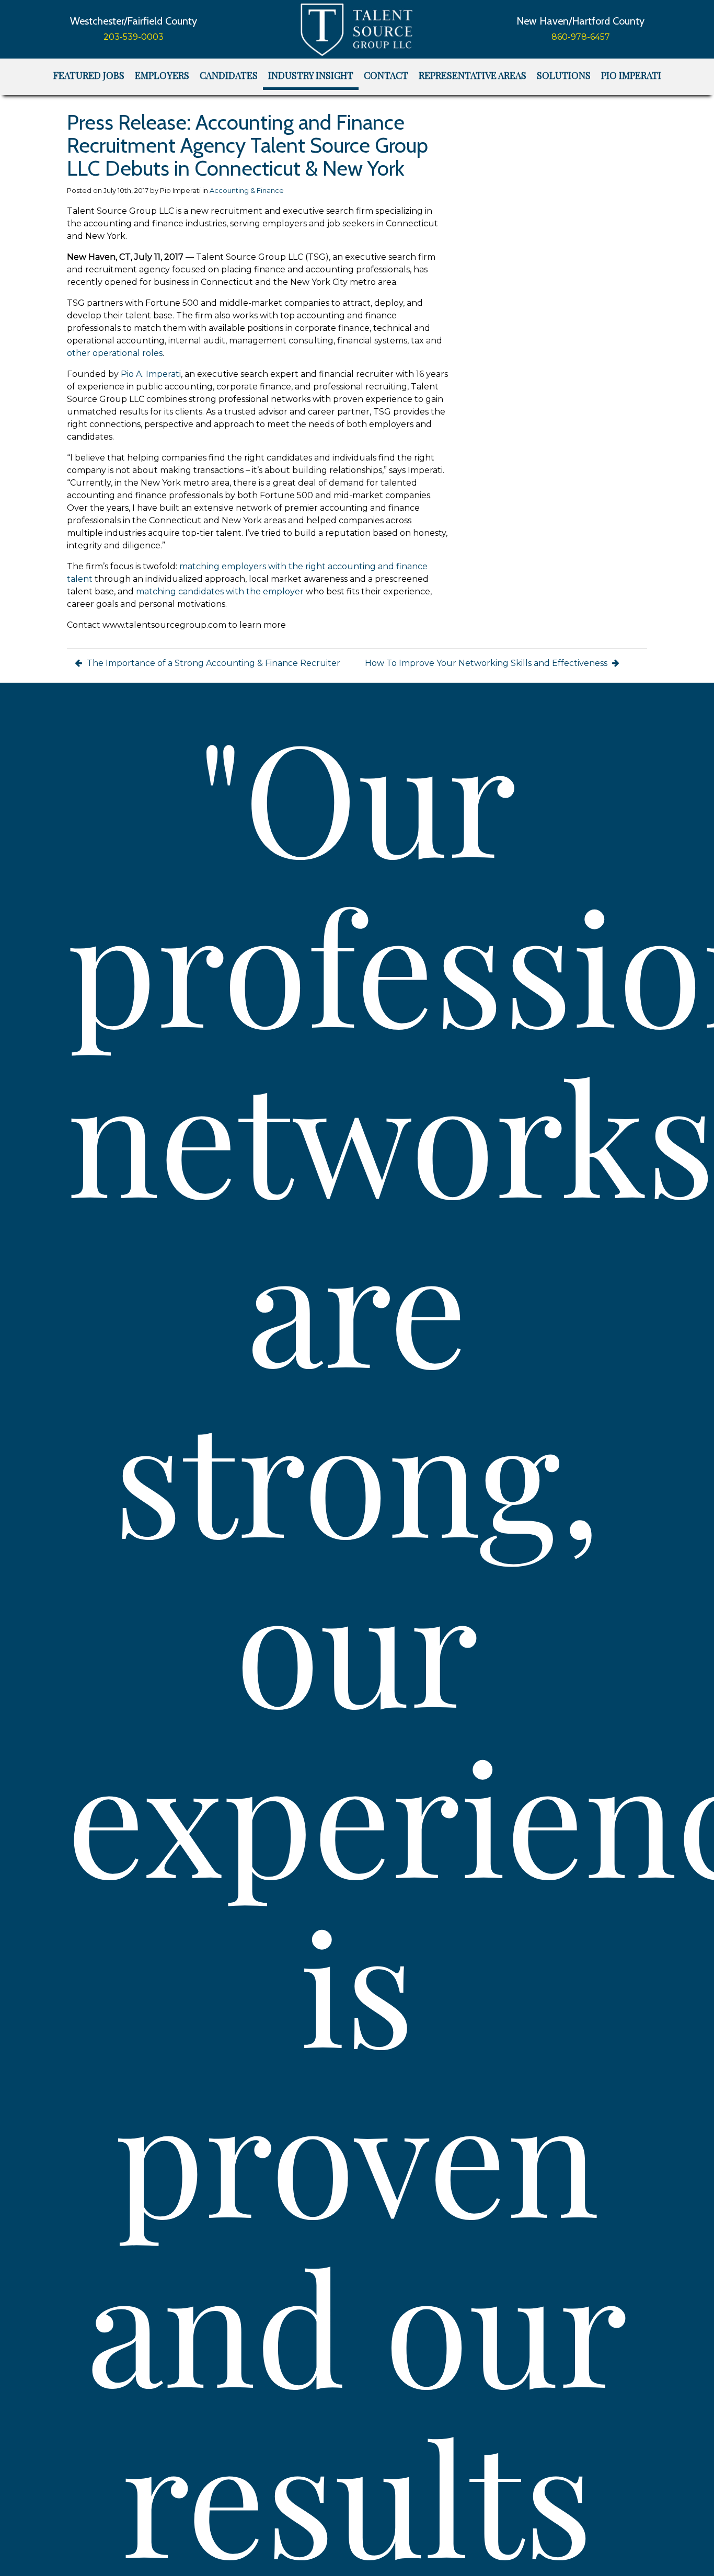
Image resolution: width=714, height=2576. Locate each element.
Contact (386, 75)
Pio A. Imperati (151, 374)
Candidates (229, 75)
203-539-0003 (134, 37)
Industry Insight (311, 75)
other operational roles (115, 353)
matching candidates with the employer (220, 591)
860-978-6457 (581, 37)
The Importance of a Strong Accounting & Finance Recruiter (212, 663)
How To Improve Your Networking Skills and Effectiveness (487, 663)
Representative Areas (473, 75)
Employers (162, 75)
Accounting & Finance (247, 191)
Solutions (564, 75)
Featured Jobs (89, 75)
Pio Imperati (631, 75)
